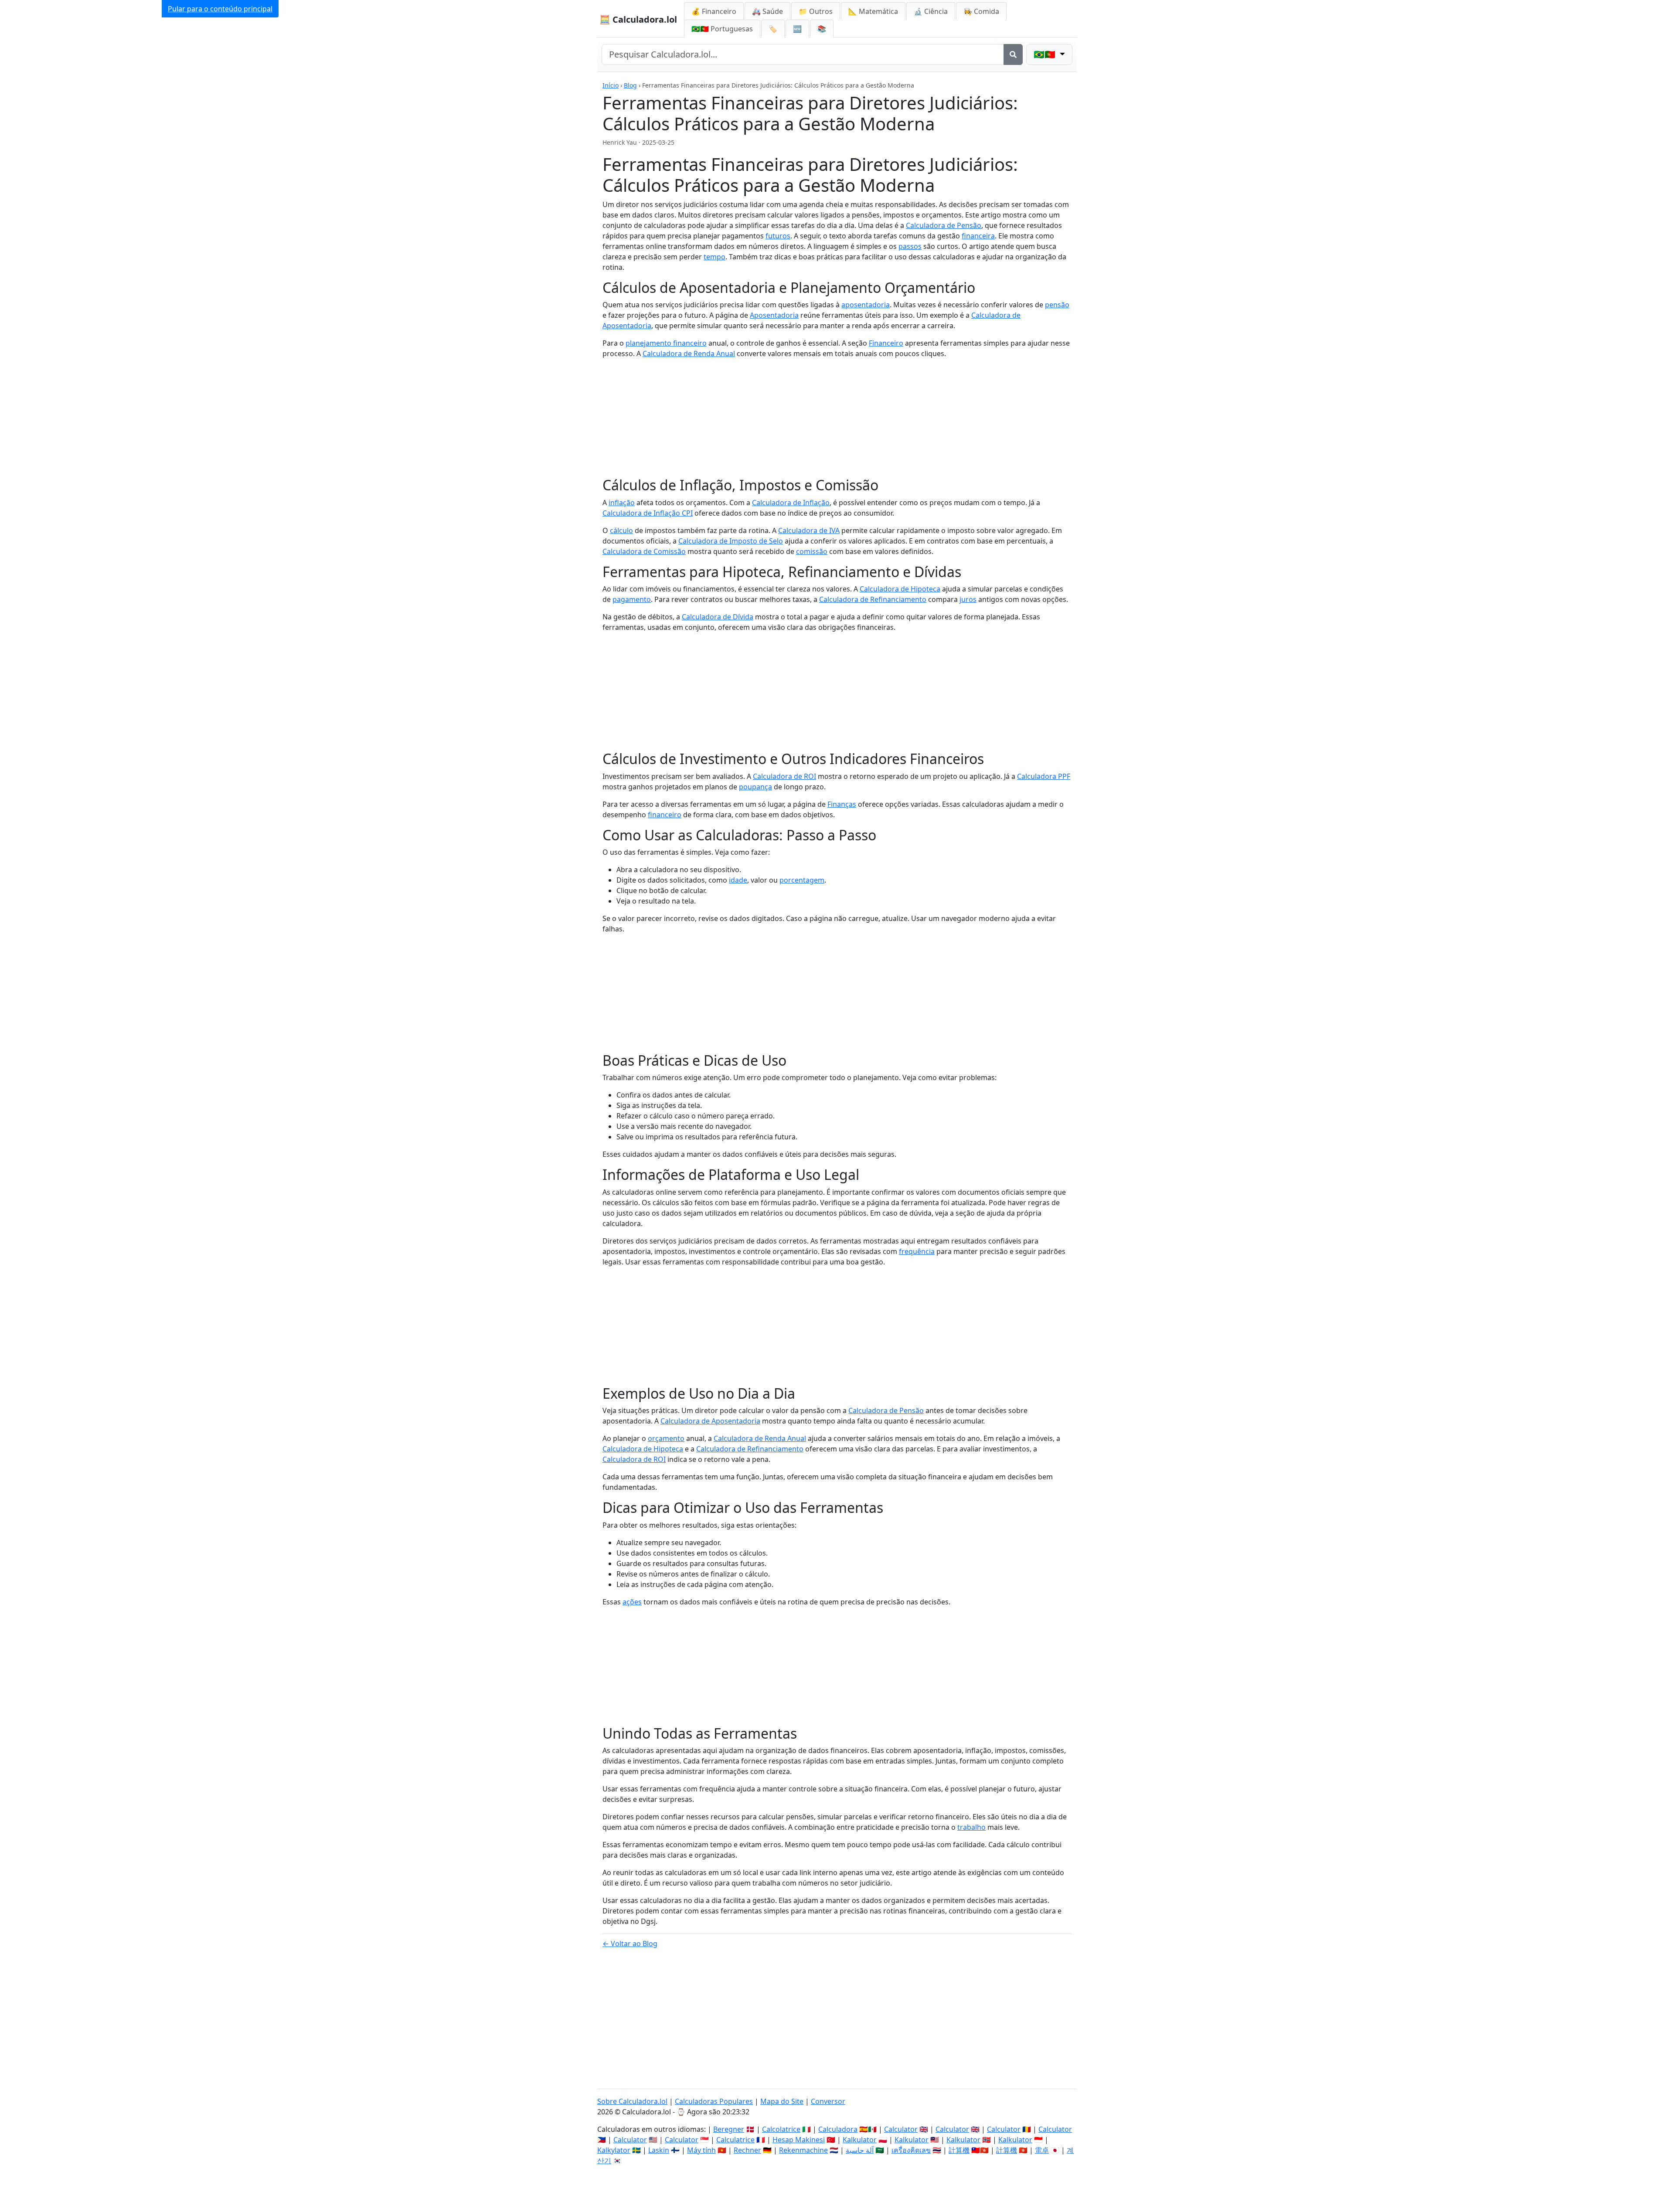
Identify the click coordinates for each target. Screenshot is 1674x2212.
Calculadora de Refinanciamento (873, 599)
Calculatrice (735, 2140)
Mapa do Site (782, 2101)
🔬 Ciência (931, 11)
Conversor (828, 2101)
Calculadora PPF (1044, 776)
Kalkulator (860, 2140)
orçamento (666, 1438)
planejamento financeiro (666, 343)
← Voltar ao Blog (630, 1944)
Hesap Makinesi (799, 2140)
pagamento (632, 599)
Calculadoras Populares (714, 2101)
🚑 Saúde (767, 11)
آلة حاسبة (860, 2150)
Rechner (747, 2150)
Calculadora (838, 2129)
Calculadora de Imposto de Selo (731, 541)
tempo (715, 257)
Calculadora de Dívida (718, 617)
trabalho (971, 1827)
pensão (1057, 305)
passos (910, 246)
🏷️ (773, 29)
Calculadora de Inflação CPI (648, 513)
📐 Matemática (873, 11)
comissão (812, 551)
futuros (778, 236)
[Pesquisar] (1013, 54)
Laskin (659, 2150)
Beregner (729, 2129)
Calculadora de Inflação (791, 503)
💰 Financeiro (714, 11)
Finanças (842, 804)
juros (968, 599)
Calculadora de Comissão (644, 551)
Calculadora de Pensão (944, 225)
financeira (978, 236)
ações (632, 1602)
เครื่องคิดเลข (911, 2150)
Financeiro (886, 343)
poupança (755, 787)
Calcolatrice (781, 2129)
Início (611, 85)
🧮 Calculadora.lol (638, 19)
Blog (630, 85)
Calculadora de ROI (784, 776)
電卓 (1042, 2150)
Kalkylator (614, 2150)
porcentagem (802, 880)
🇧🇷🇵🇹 (722, 29)
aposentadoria (866, 305)
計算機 (959, 2150)
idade (738, 880)
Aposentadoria (774, 315)
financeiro (665, 815)
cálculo (621, 530)
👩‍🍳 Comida (981, 11)
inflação (622, 503)
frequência (917, 1251)
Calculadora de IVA (809, 530)
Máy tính (701, 2150)
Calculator (901, 2129)
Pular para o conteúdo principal (220, 9)
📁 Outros (816, 11)
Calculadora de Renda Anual (689, 353)
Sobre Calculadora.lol (632, 2101)
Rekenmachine (803, 2150)
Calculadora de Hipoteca (900, 589)
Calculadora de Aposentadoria (710, 1421)
